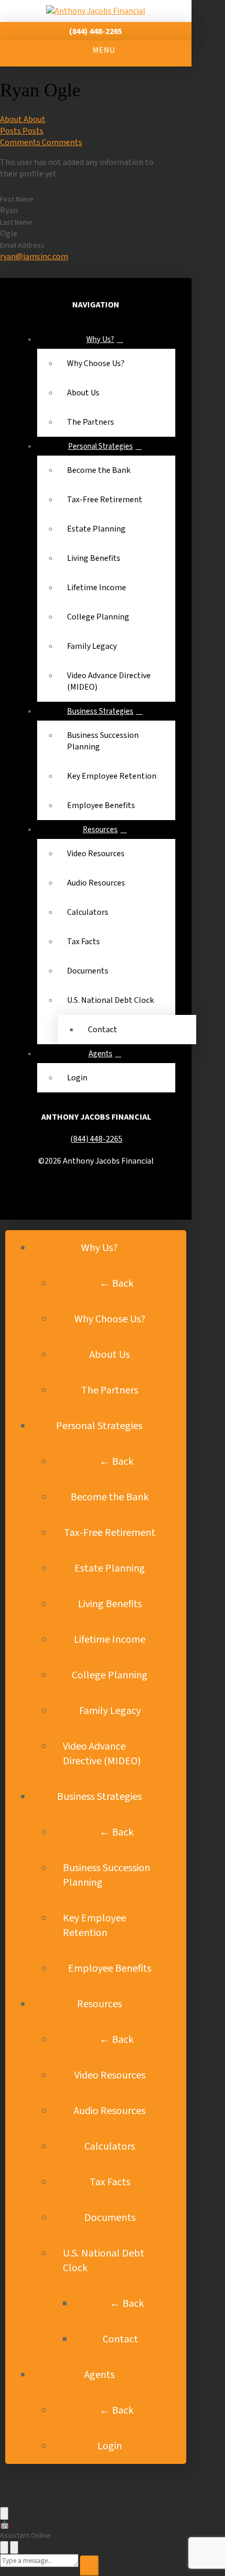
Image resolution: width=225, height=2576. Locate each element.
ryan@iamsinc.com (34, 257)
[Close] (14, 2547)
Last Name (16, 223)
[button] (96, 53)
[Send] (89, 2566)
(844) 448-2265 (96, 1139)
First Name (17, 200)
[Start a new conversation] (4, 2547)
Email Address (22, 246)
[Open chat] (4, 2513)
